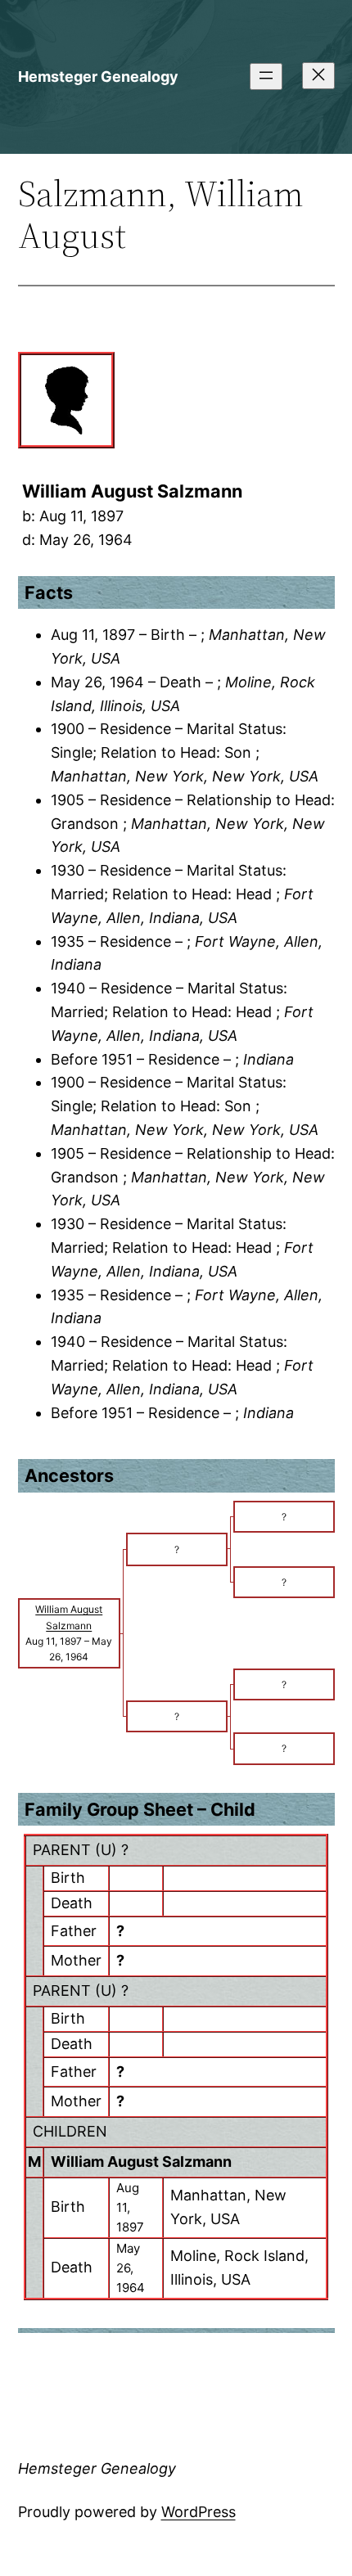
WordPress (199, 2512)
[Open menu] (266, 77)
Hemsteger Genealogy (98, 77)
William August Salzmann (141, 2162)
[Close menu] (318, 76)
